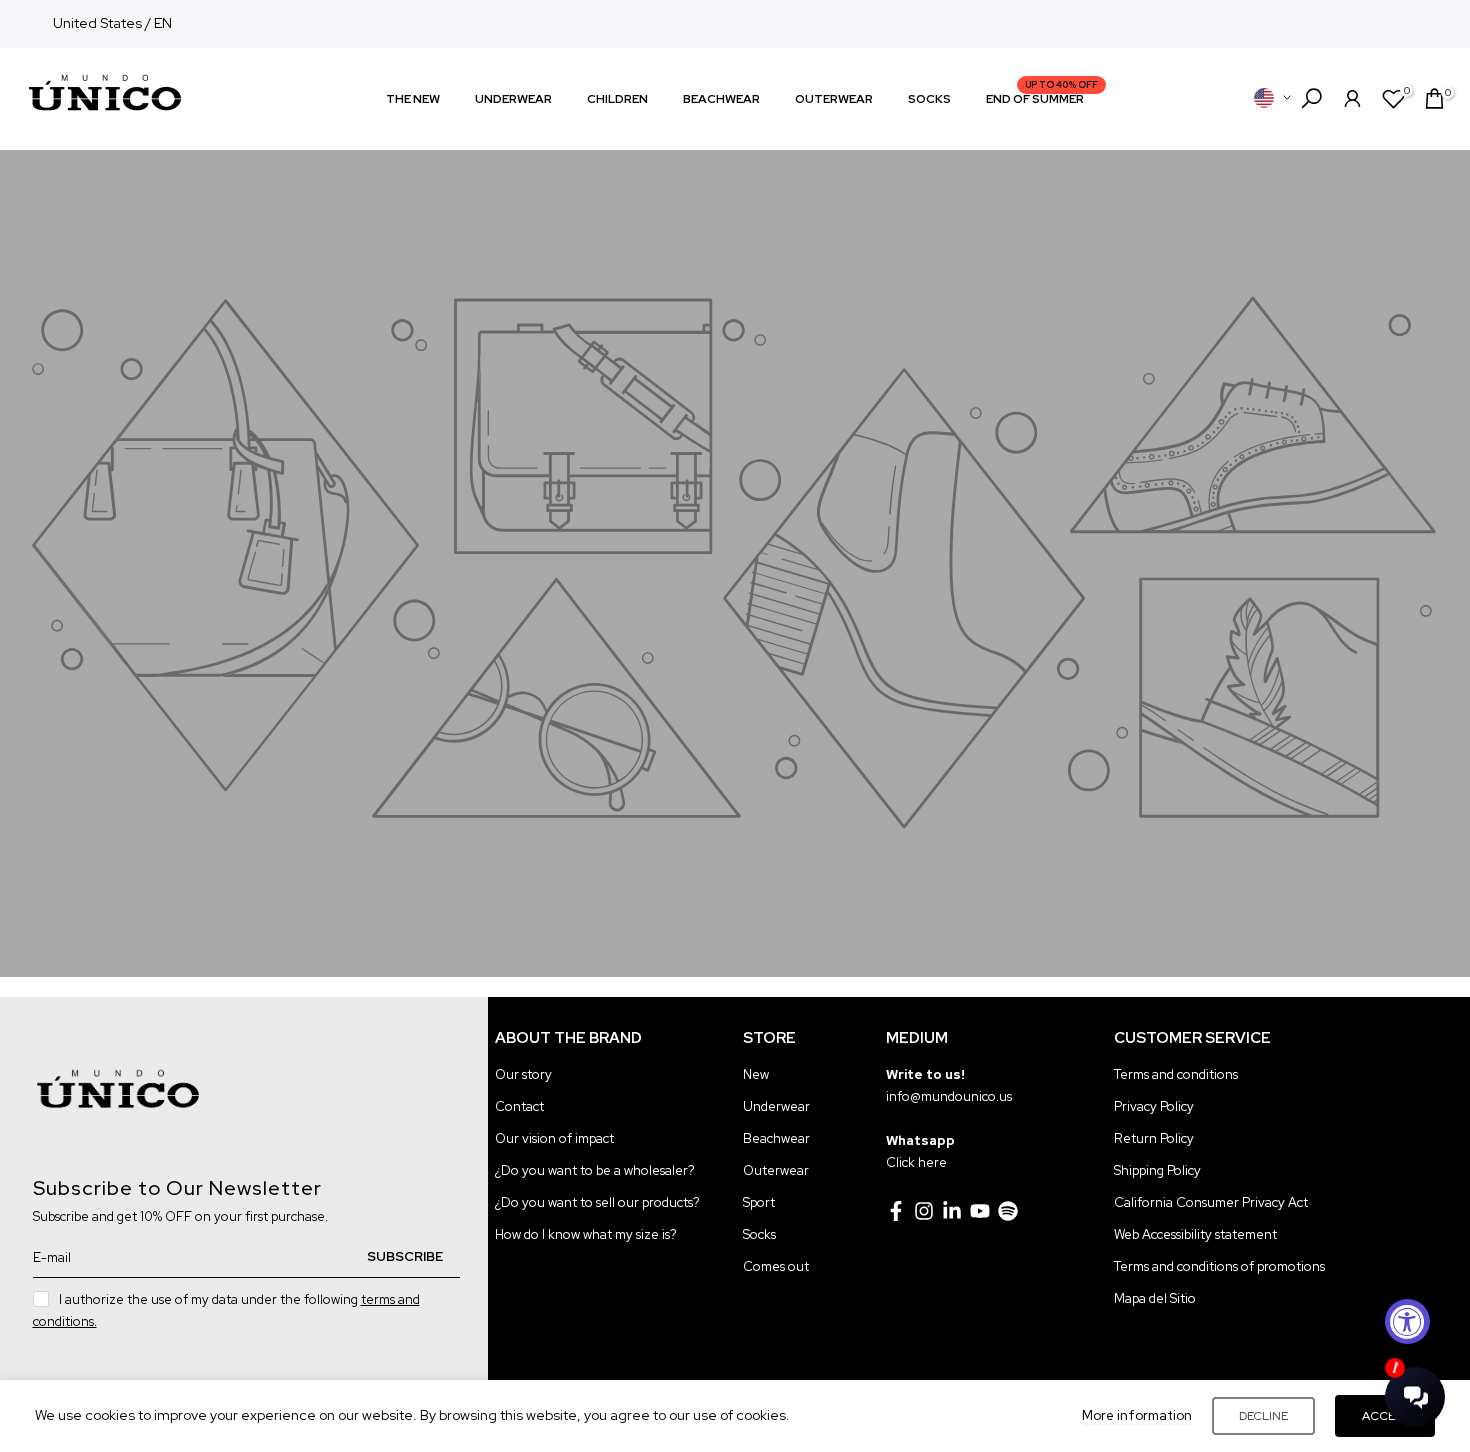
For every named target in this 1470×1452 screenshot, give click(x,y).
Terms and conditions (1176, 1074)
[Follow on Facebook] (896, 1211)
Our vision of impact (554, 1138)
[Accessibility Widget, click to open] (1407, 1321)
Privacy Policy (1154, 1106)
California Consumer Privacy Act (1211, 1202)
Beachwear (776, 1138)
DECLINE (1263, 1416)
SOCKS (929, 99)
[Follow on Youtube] (980, 1211)
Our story (523, 1074)
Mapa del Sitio (1155, 1298)
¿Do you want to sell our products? (597, 1202)
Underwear (776, 1106)
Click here (916, 1162)
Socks (759, 1234)
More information (1137, 1415)
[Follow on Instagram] (924, 1211)
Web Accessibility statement (1195, 1234)
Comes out (776, 1266)
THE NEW (413, 99)
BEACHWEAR (721, 99)
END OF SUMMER (1042, 97)
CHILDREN (617, 99)
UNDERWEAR (513, 99)
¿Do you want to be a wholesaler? (595, 1170)
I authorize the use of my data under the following (226, 1310)
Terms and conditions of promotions (1219, 1266)
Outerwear (776, 1170)
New (756, 1074)
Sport (759, 1202)
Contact (519, 1106)
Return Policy (1154, 1138)
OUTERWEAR (834, 99)
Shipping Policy (1157, 1170)
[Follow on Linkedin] (952, 1211)
